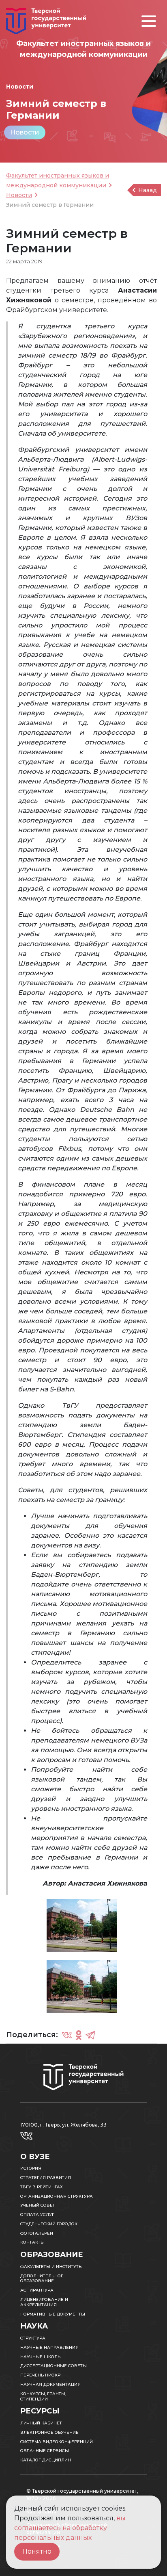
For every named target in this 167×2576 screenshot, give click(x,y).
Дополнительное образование (42, 2279)
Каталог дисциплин (46, 2460)
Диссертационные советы (54, 2366)
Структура (33, 2338)
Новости (25, 132)
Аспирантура (37, 2290)
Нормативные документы (53, 2314)
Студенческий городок (49, 2224)
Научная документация (50, 2384)
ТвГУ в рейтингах (42, 2187)
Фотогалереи (37, 2233)
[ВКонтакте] (67, 2035)
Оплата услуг (37, 2215)
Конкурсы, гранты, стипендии (43, 2396)
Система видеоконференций (57, 2442)
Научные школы (41, 2357)
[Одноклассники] (79, 2035)
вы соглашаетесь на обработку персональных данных (70, 2528)
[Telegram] (90, 2035)
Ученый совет (38, 2205)
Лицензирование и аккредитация (44, 2302)
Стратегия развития (46, 2178)
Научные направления (49, 2347)
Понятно (37, 2551)
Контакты (32, 2242)
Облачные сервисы (45, 2451)
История (31, 2168)
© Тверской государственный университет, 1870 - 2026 (82, 2495)
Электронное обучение (49, 2432)
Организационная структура (57, 2196)
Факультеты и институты (51, 2267)
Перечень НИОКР (40, 2375)
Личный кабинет (41, 2423)
